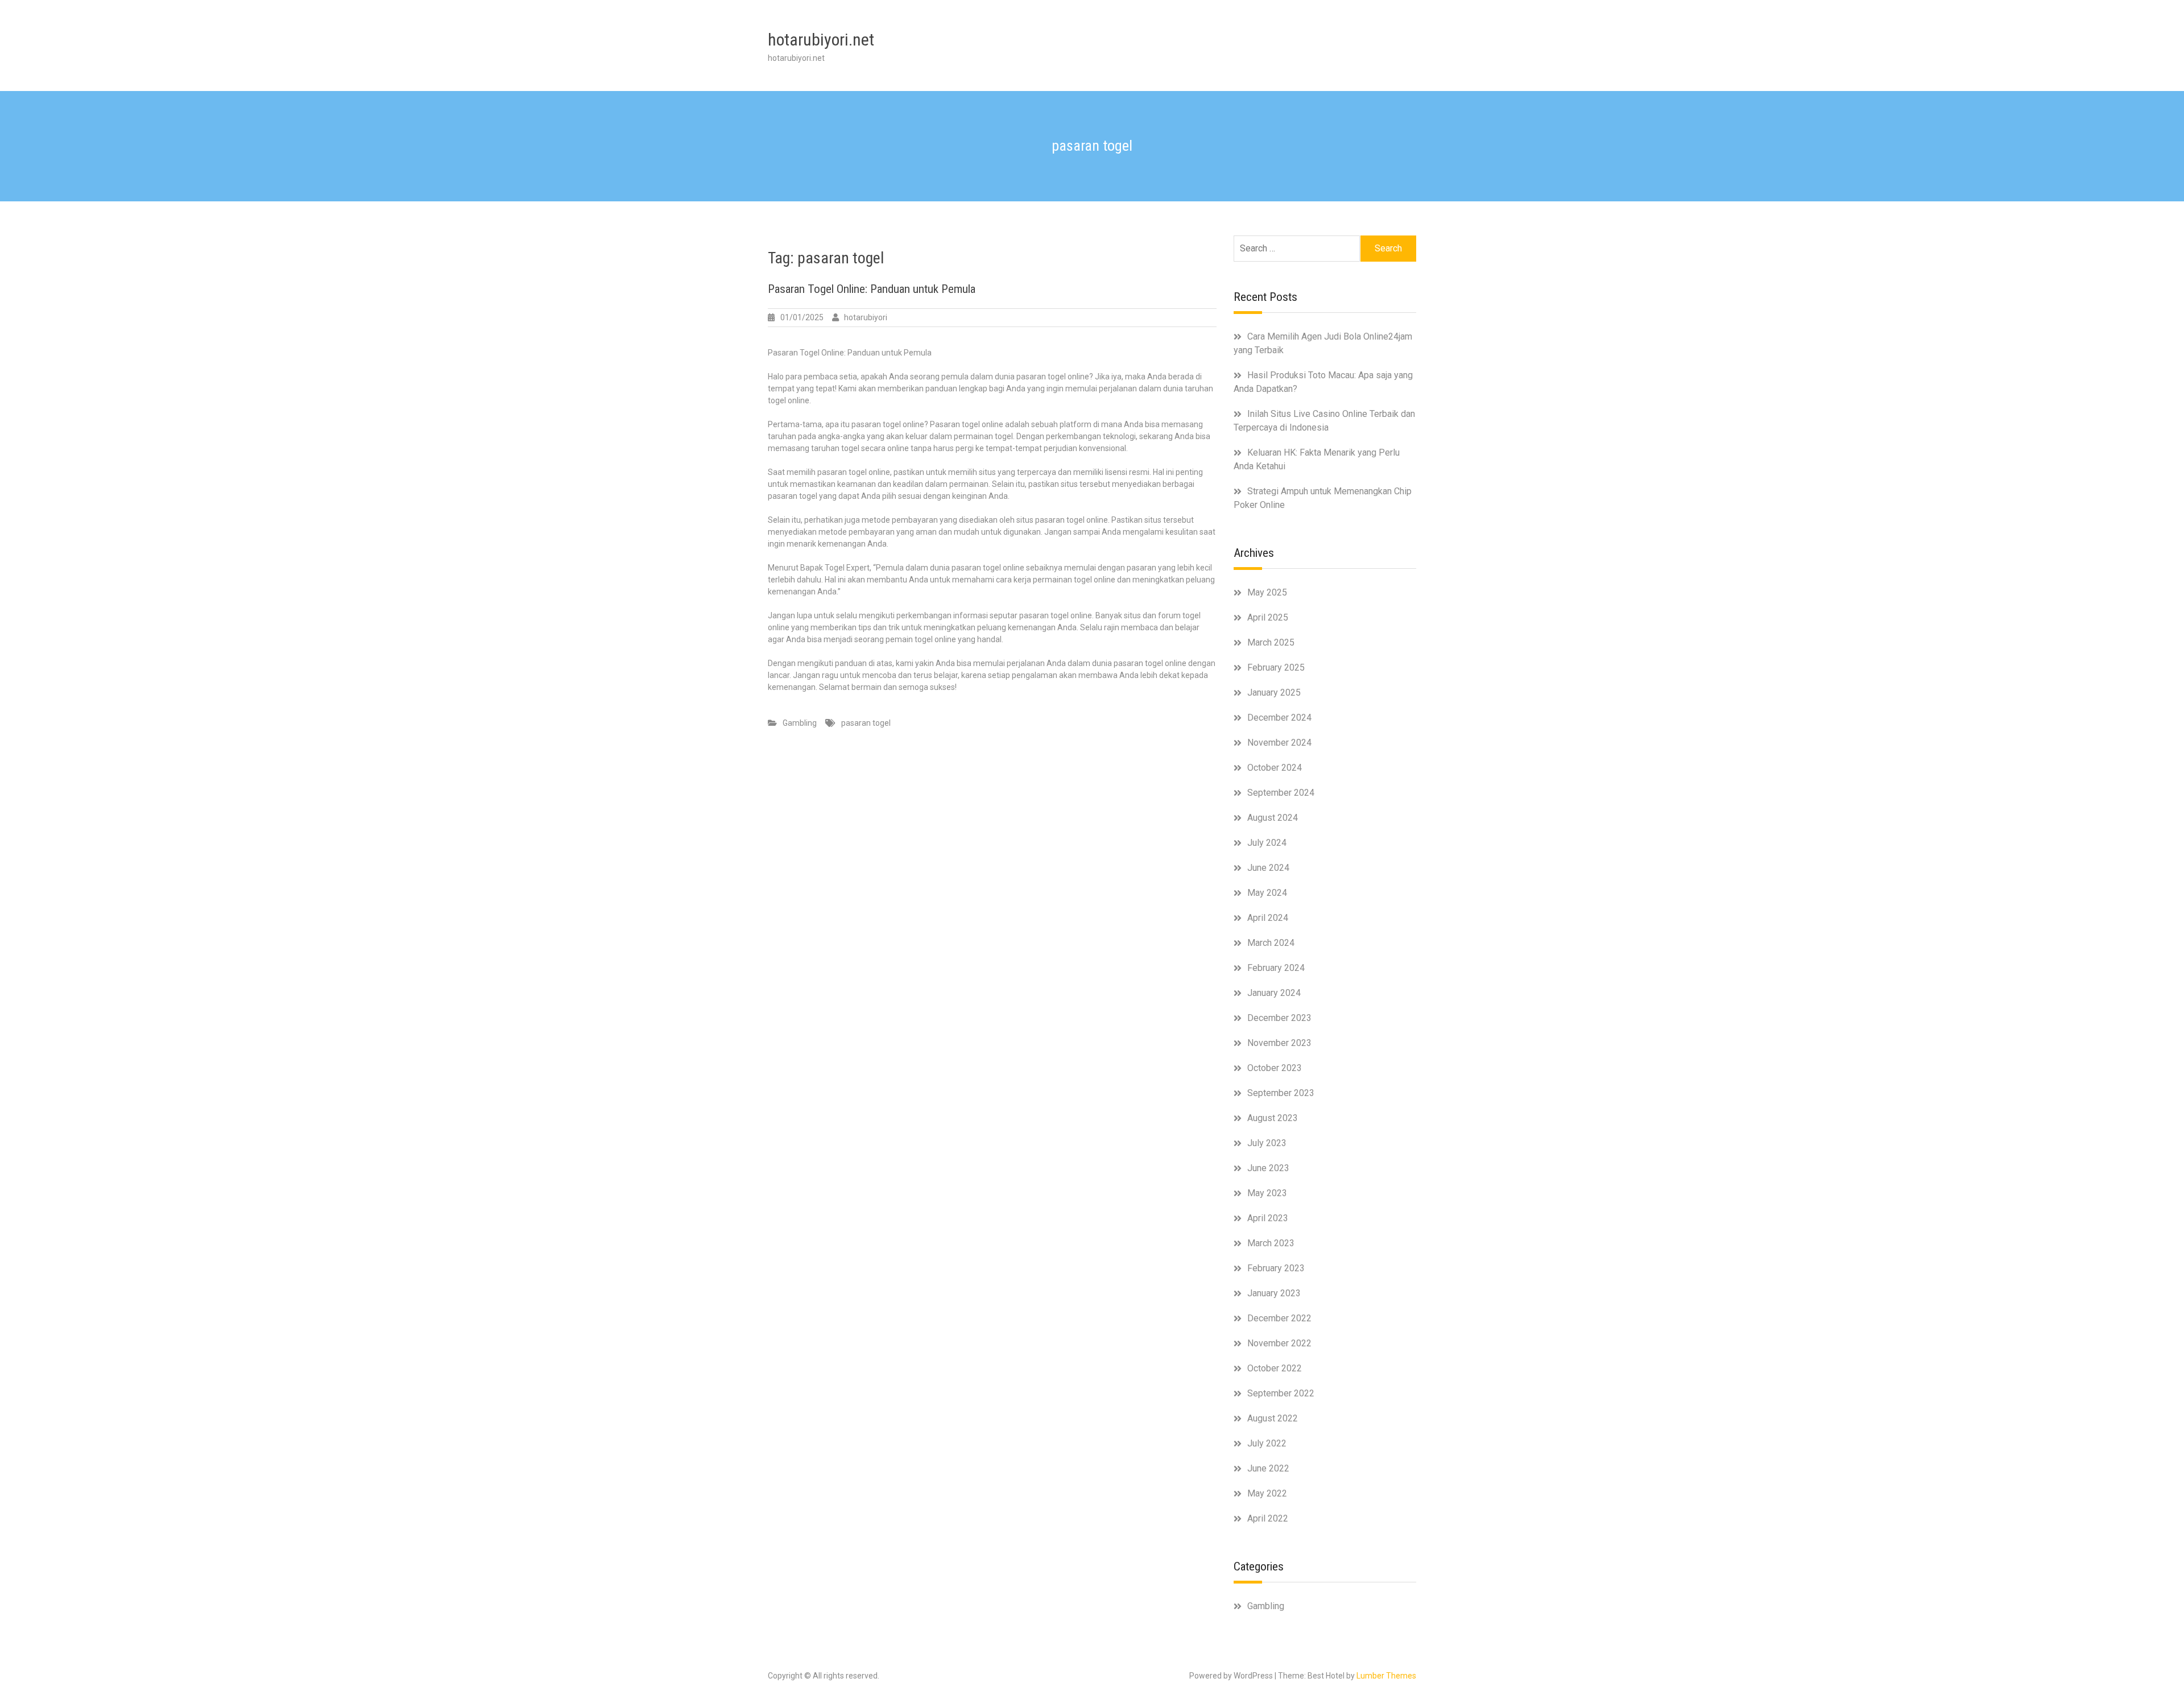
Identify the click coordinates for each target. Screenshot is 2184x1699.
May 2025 (1267, 592)
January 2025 (1274, 693)
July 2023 (1267, 1143)
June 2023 (1268, 1168)
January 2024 (1274, 993)
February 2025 (1276, 667)
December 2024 (1279, 718)
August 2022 (1273, 1418)
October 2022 (1275, 1368)
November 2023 (1279, 1043)
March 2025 (1271, 642)
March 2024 (1271, 943)
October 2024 (1275, 768)
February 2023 (1276, 1268)
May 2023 (1267, 1193)
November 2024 (1279, 743)
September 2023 (1281, 1093)
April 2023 (1268, 1218)
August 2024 (1273, 818)
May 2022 (1267, 1493)
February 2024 (1276, 968)
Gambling (800, 723)
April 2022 (1268, 1518)
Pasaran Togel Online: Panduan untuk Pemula (872, 289)
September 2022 (1281, 1393)
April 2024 (1268, 918)
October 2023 (1275, 1068)
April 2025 (1268, 617)
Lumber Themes (1386, 1676)
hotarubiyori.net (821, 40)
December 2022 (1279, 1318)
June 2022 (1268, 1468)
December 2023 (1279, 1018)
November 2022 (1279, 1343)
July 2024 (1267, 843)
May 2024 (1267, 893)
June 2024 (1268, 868)
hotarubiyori (866, 317)
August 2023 (1273, 1118)
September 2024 (1281, 793)
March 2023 (1271, 1243)
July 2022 (1267, 1443)
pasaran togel (866, 723)
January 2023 (1274, 1293)
